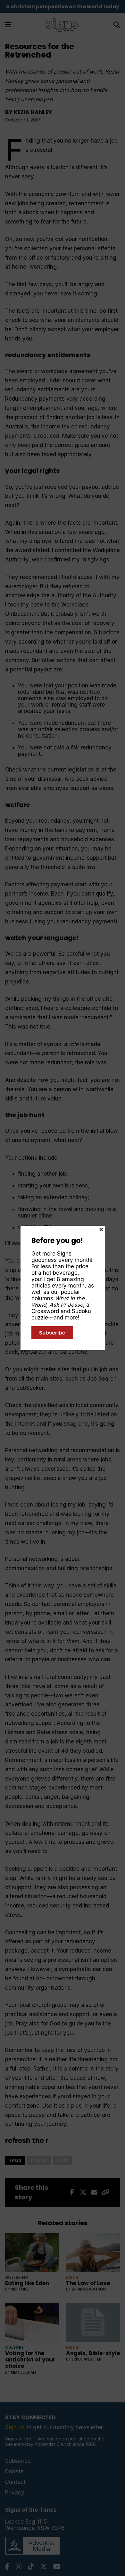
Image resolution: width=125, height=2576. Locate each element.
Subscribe (52, 1333)
